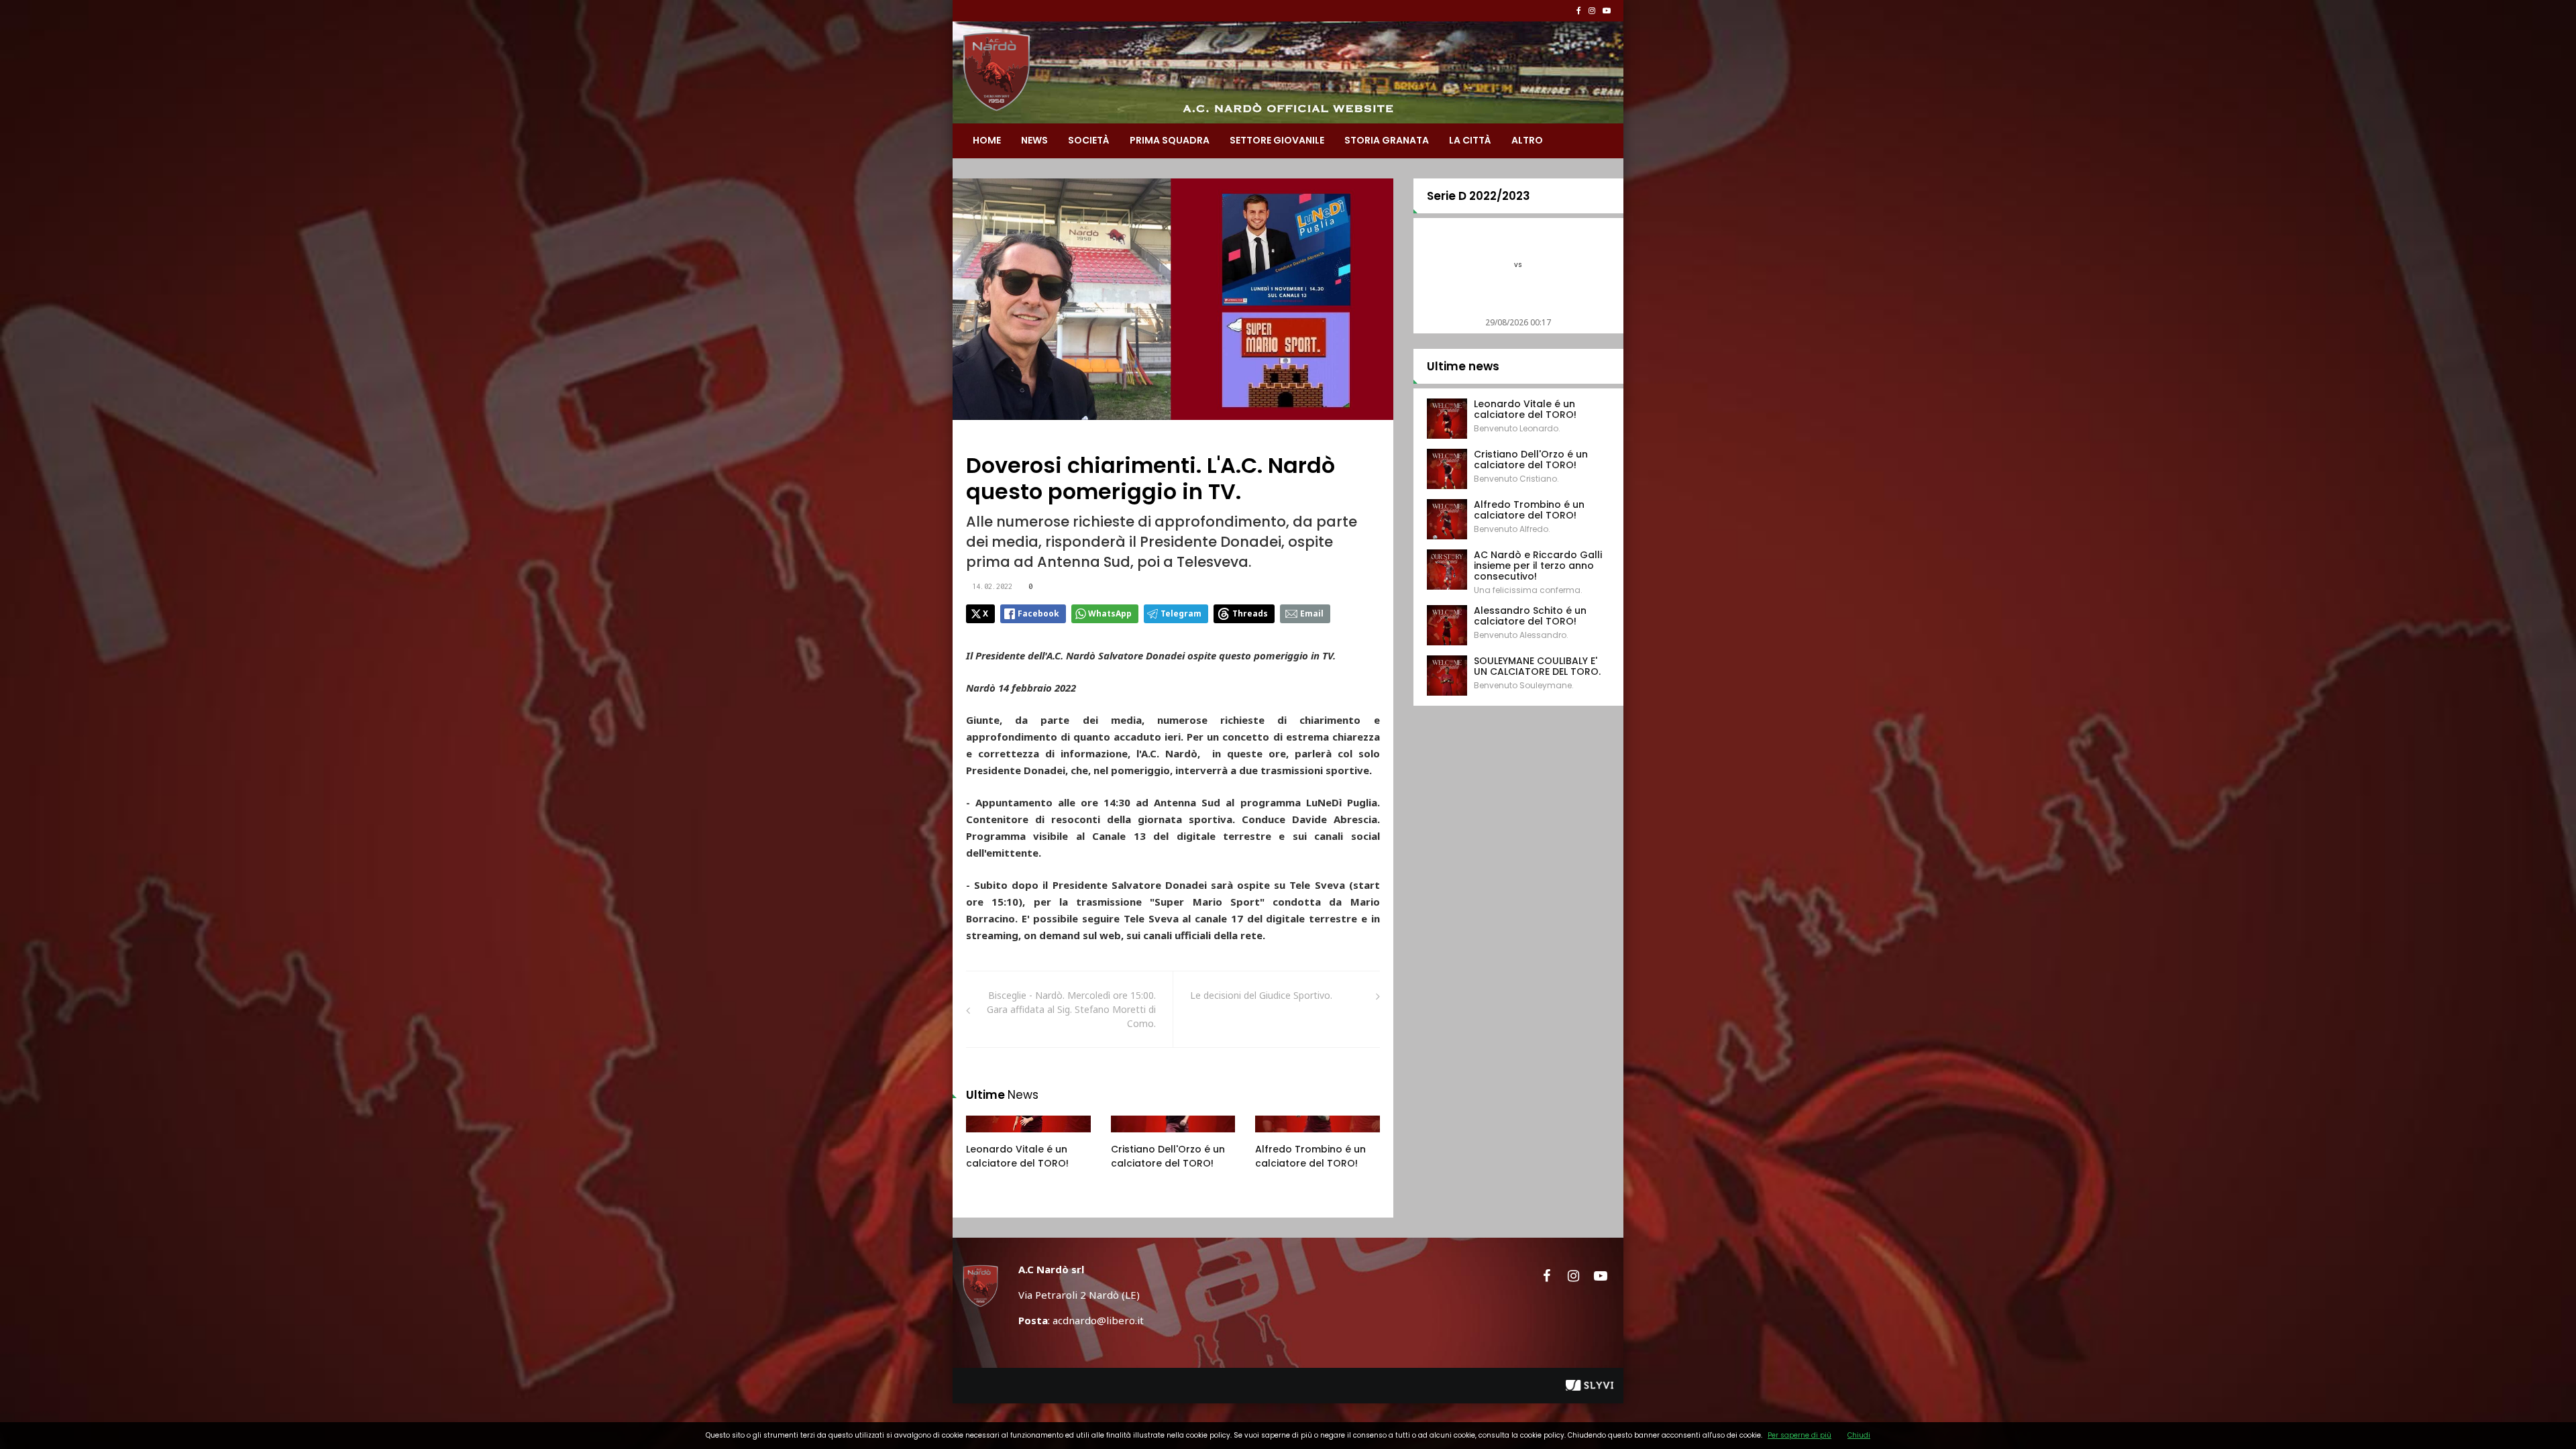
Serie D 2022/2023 (1479, 196)
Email (1312, 613)
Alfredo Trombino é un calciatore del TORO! (1310, 1156)
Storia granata (1387, 140)
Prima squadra (1170, 140)
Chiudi (1859, 1435)
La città (1470, 140)
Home (987, 140)
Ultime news (1463, 366)
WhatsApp (1110, 613)
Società (1089, 140)
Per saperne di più (1800, 1435)
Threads (1250, 613)
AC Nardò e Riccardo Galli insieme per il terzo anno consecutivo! (1538, 566)
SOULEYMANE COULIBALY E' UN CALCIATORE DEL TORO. (1537, 666)
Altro (1527, 140)
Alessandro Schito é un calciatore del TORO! (1530, 616)
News (1034, 140)
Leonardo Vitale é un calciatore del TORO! (1017, 1156)
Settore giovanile (1277, 140)
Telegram (1181, 613)
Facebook (1038, 613)
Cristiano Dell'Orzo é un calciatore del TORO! (1168, 1156)
